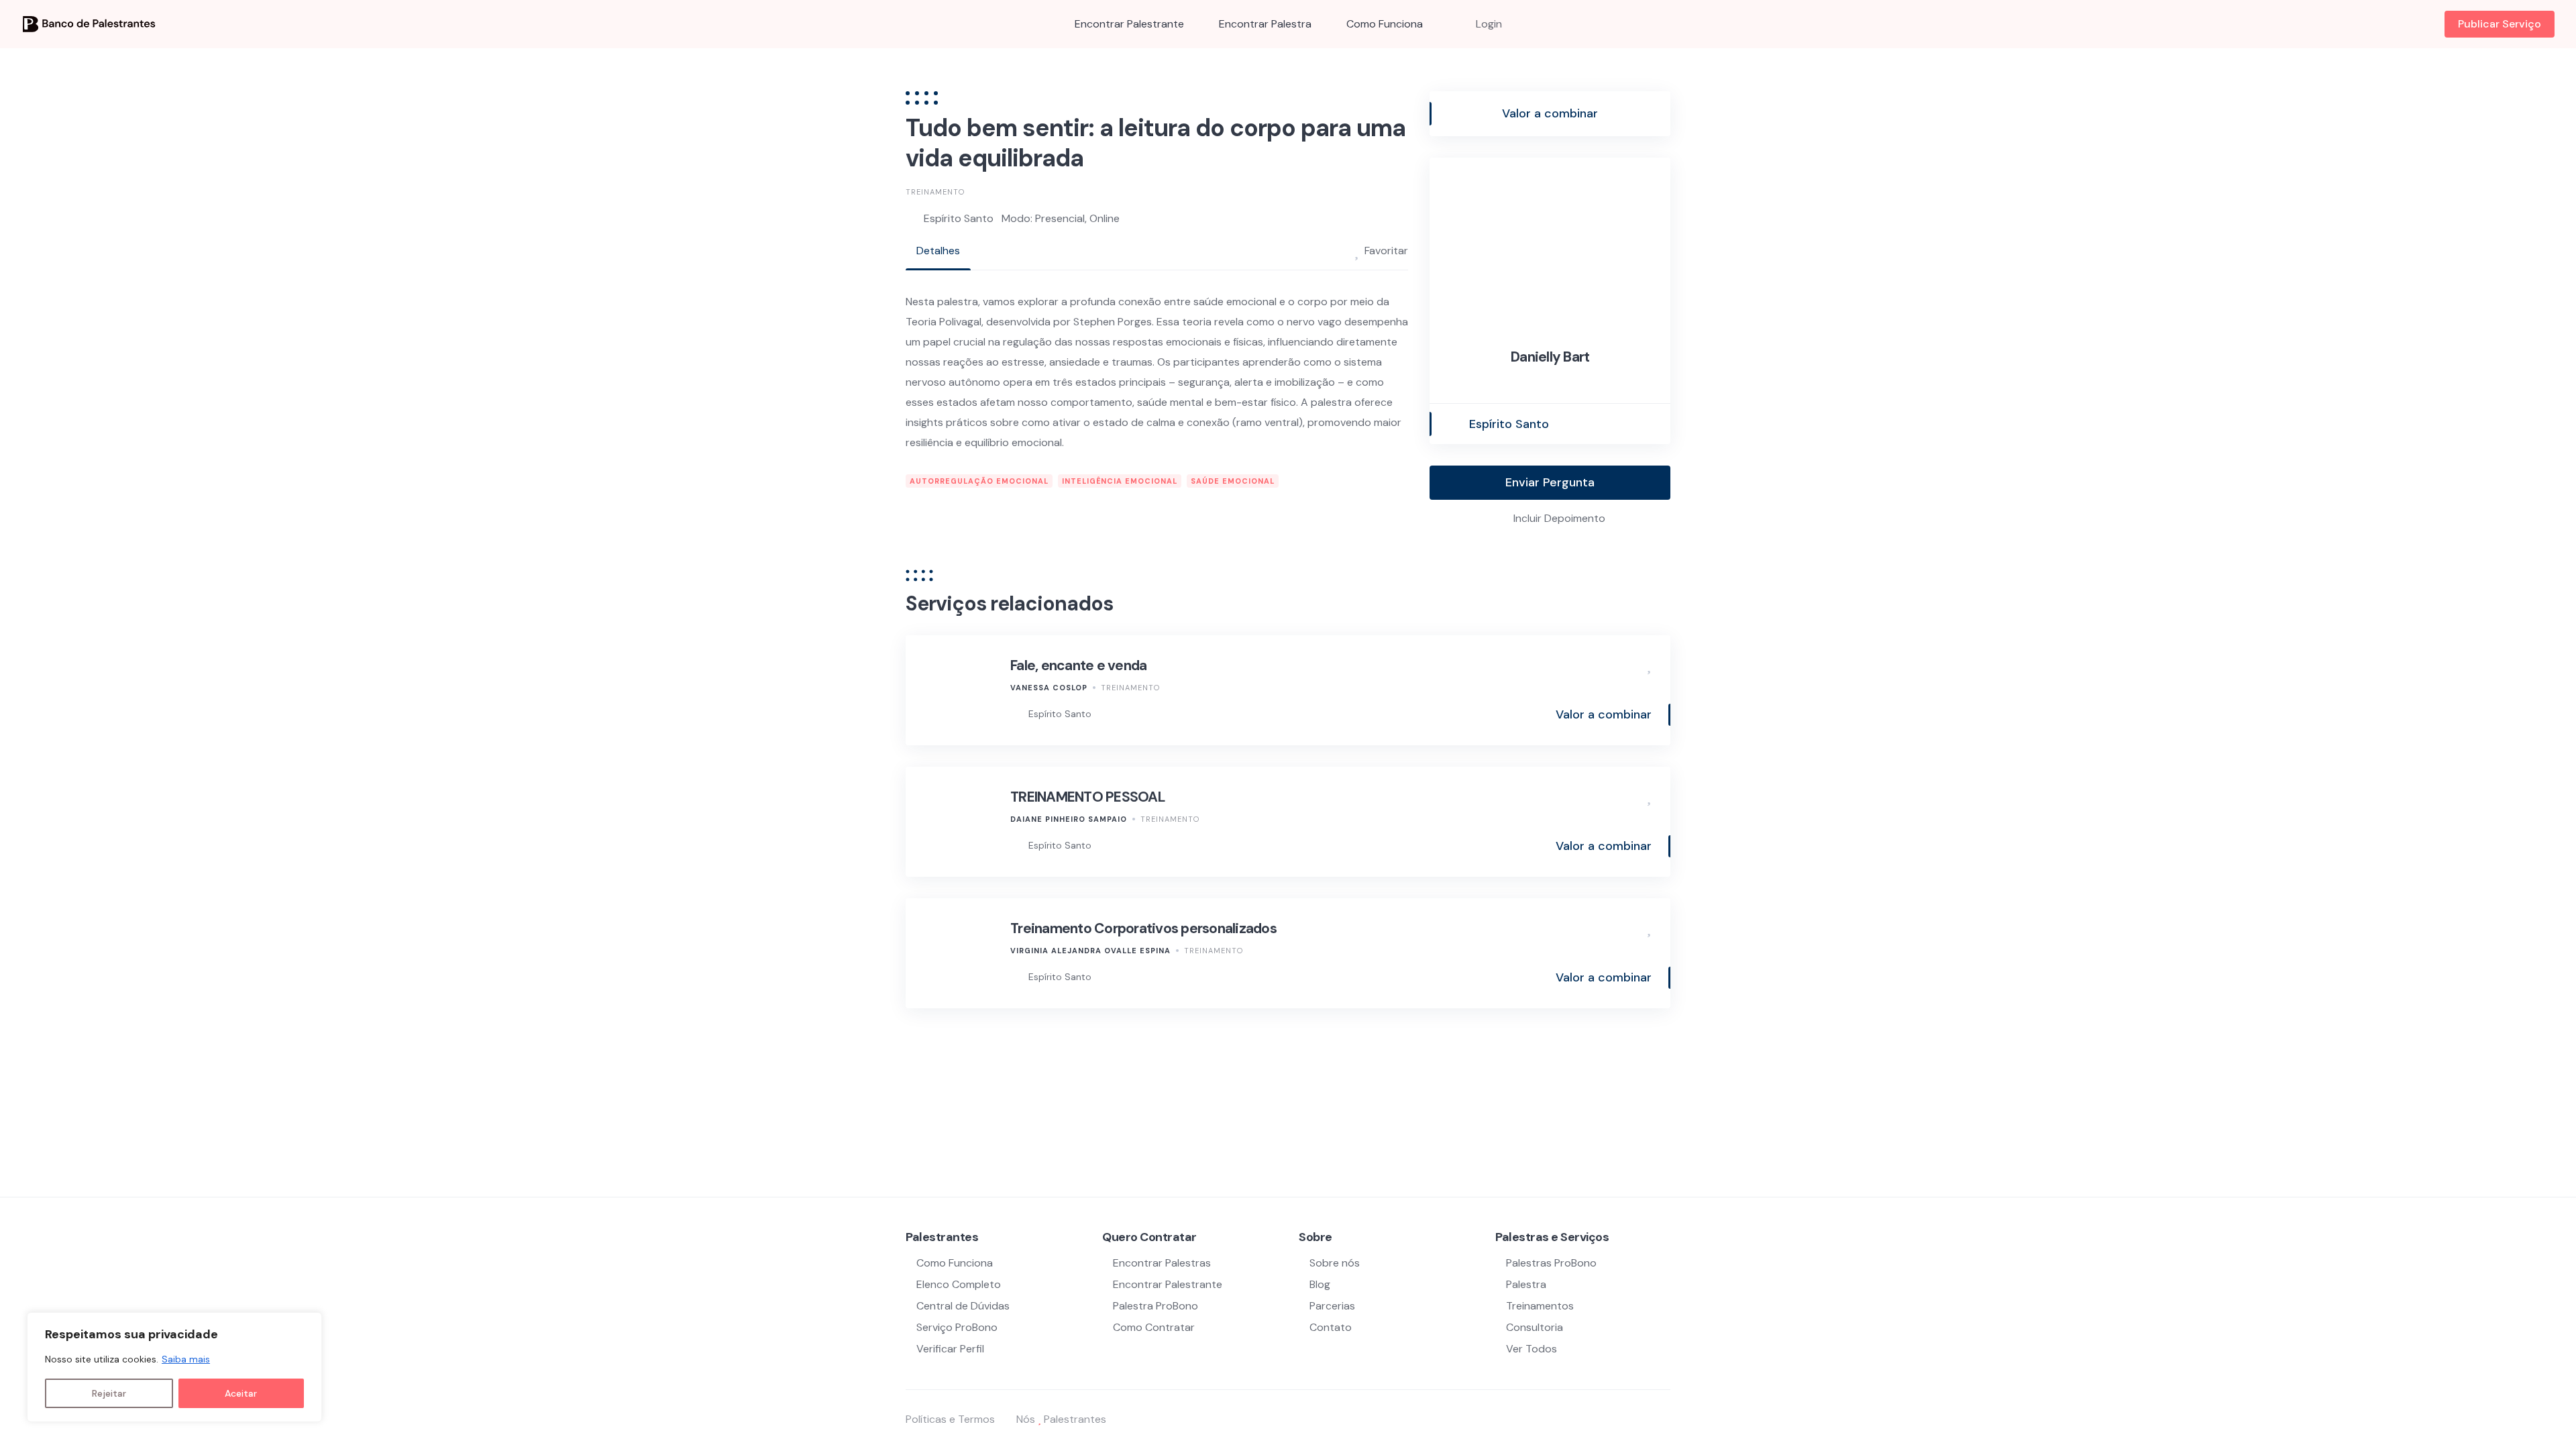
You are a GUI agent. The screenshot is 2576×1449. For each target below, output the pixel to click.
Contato (1331, 1327)
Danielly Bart (1550, 357)
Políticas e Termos (950, 1419)
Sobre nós (1335, 1263)
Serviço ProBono (958, 1327)
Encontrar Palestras (1162, 1263)
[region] (174, 1367)
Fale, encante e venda (1078, 665)
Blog (1320, 1284)
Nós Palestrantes (1061, 1419)
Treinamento (935, 192)
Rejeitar (109, 1393)
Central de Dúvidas (963, 1306)
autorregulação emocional (979, 481)
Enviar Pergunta (1550, 482)
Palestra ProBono (1156, 1306)
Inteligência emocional (1120, 481)
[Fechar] (308, 1324)
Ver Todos (1532, 1349)
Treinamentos (1540, 1306)
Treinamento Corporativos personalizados (1143, 928)
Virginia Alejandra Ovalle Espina (1090, 951)
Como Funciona (1385, 24)
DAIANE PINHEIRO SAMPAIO (1069, 819)
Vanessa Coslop (1049, 688)
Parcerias (1332, 1306)
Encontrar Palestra (1265, 24)
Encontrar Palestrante (1129, 24)
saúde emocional (1233, 481)
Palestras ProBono (1551, 1263)
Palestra (1526, 1284)
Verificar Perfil (950, 1349)
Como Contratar (1154, 1327)
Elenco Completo (959, 1284)
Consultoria (1535, 1327)
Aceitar (241, 1393)
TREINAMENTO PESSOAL (1088, 797)
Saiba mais (186, 1359)
